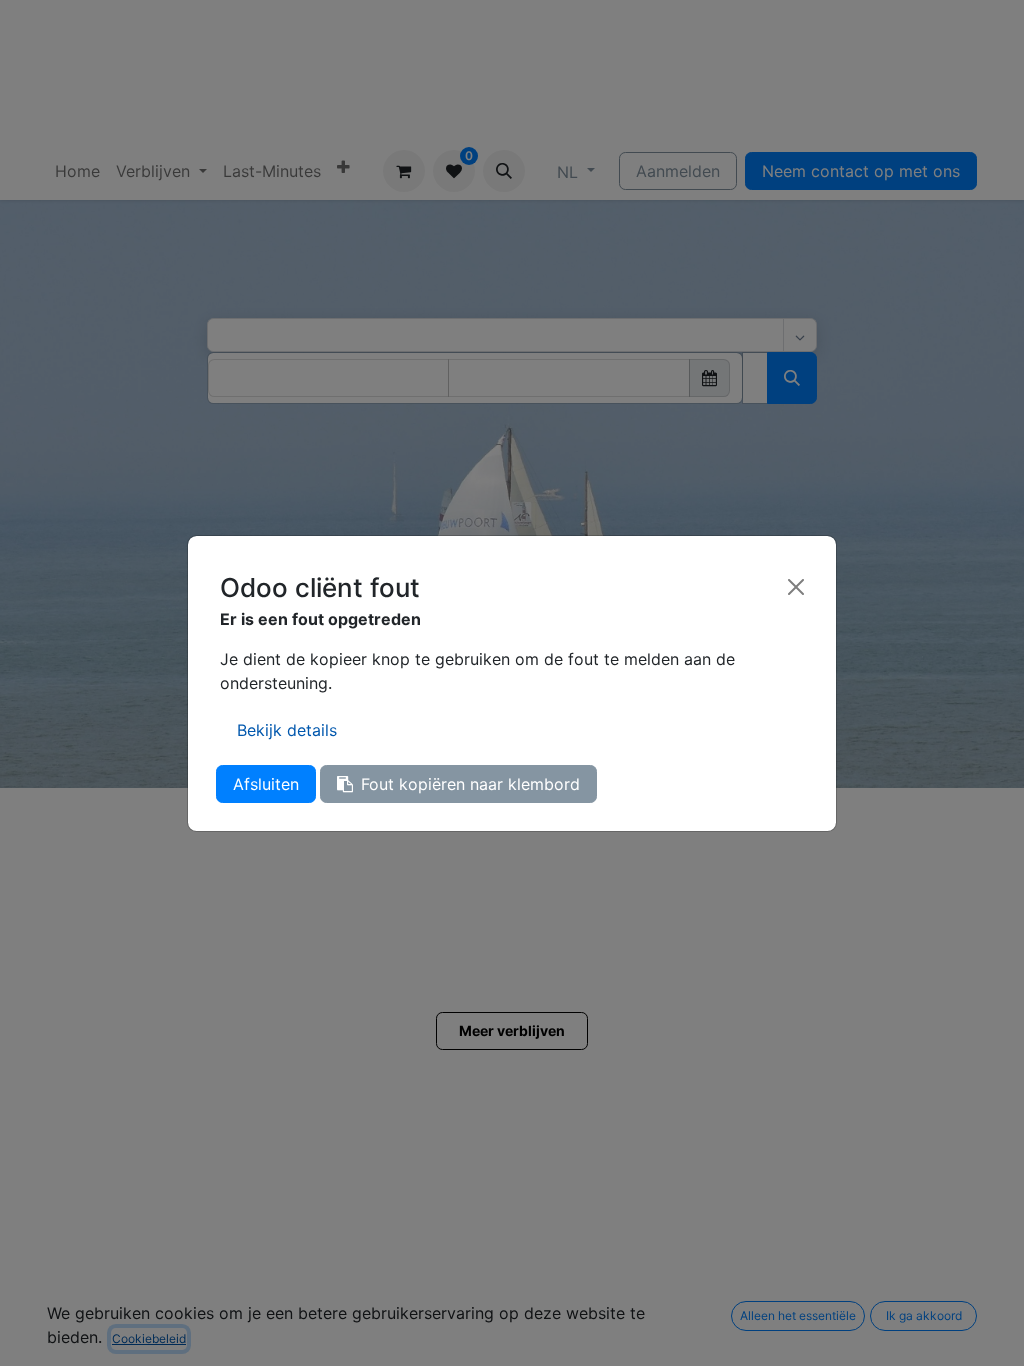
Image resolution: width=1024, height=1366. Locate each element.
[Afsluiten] (796, 587)
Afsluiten (266, 784)
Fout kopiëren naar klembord (470, 784)
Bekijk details (287, 730)
